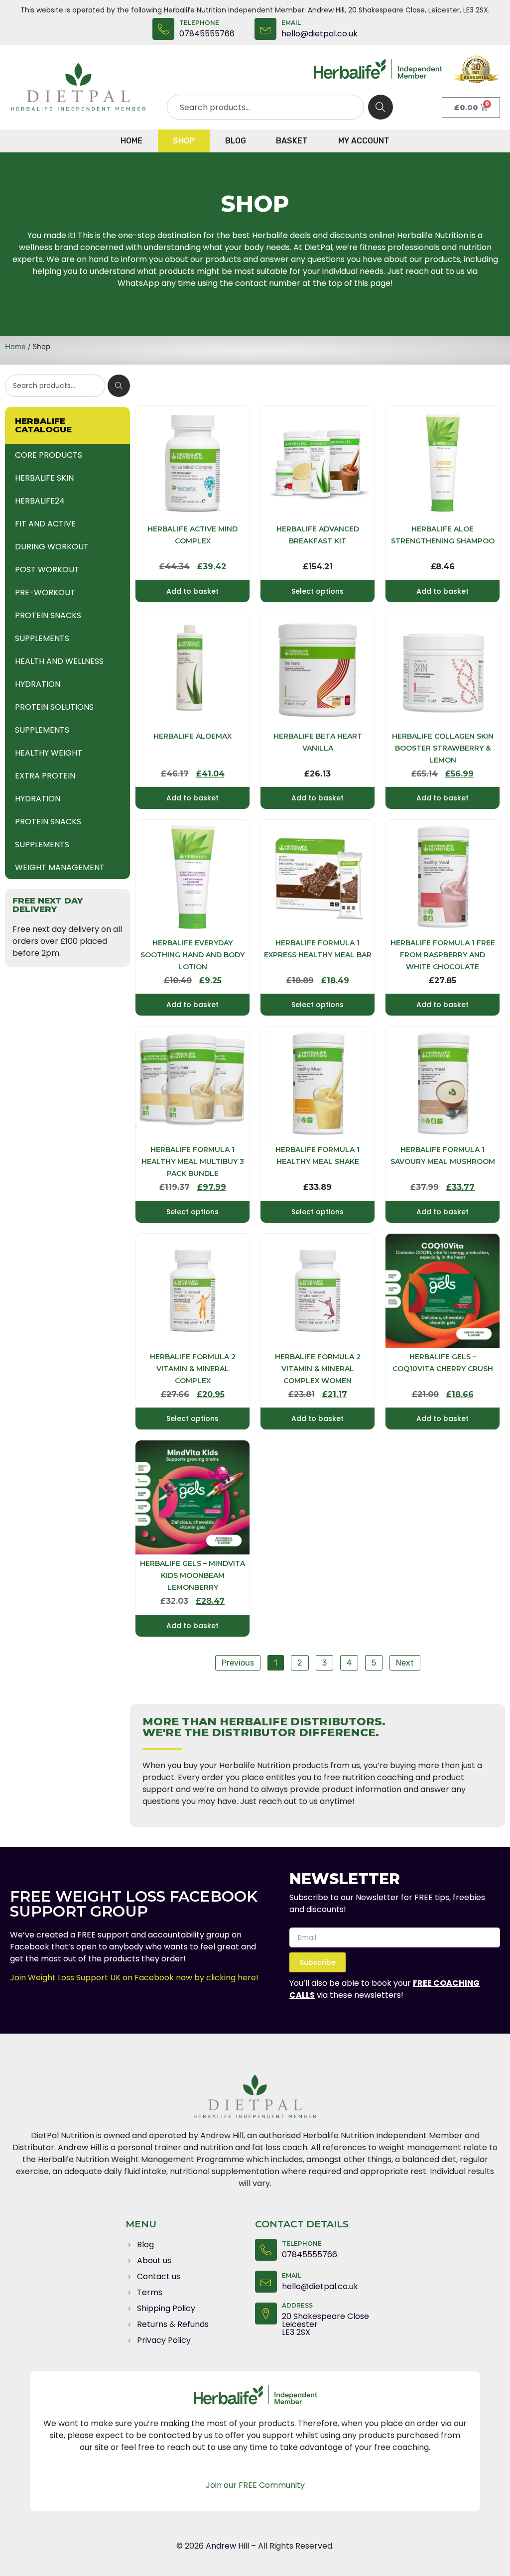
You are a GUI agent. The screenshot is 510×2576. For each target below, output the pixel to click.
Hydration (38, 684)
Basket (292, 141)
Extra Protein (45, 776)
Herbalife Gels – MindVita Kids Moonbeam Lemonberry (192, 1575)
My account (364, 141)
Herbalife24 (40, 501)
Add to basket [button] (192, 591)
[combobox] (265, 107)
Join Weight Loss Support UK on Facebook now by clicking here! (134, 1978)
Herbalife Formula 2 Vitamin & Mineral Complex (193, 1369)
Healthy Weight (49, 753)
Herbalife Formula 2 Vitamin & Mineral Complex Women (318, 1369)
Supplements (42, 638)
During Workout (52, 547)
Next (405, 1663)
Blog (236, 141)
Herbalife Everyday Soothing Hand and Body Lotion (192, 955)
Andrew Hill (228, 2546)
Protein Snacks (48, 615)
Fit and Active (45, 524)
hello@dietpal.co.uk (319, 34)
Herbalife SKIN (44, 478)
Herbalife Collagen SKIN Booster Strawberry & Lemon (443, 748)
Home (131, 141)
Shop (184, 141)
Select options (318, 591)
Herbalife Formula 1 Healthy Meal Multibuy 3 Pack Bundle (193, 1161)
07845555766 (207, 34)
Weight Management (60, 867)
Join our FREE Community (255, 2485)
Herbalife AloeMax (192, 736)
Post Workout (47, 570)
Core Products (49, 455)
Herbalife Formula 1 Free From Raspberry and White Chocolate (443, 955)
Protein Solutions (54, 707)
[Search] (381, 107)
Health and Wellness (59, 661)
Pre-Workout (45, 592)
